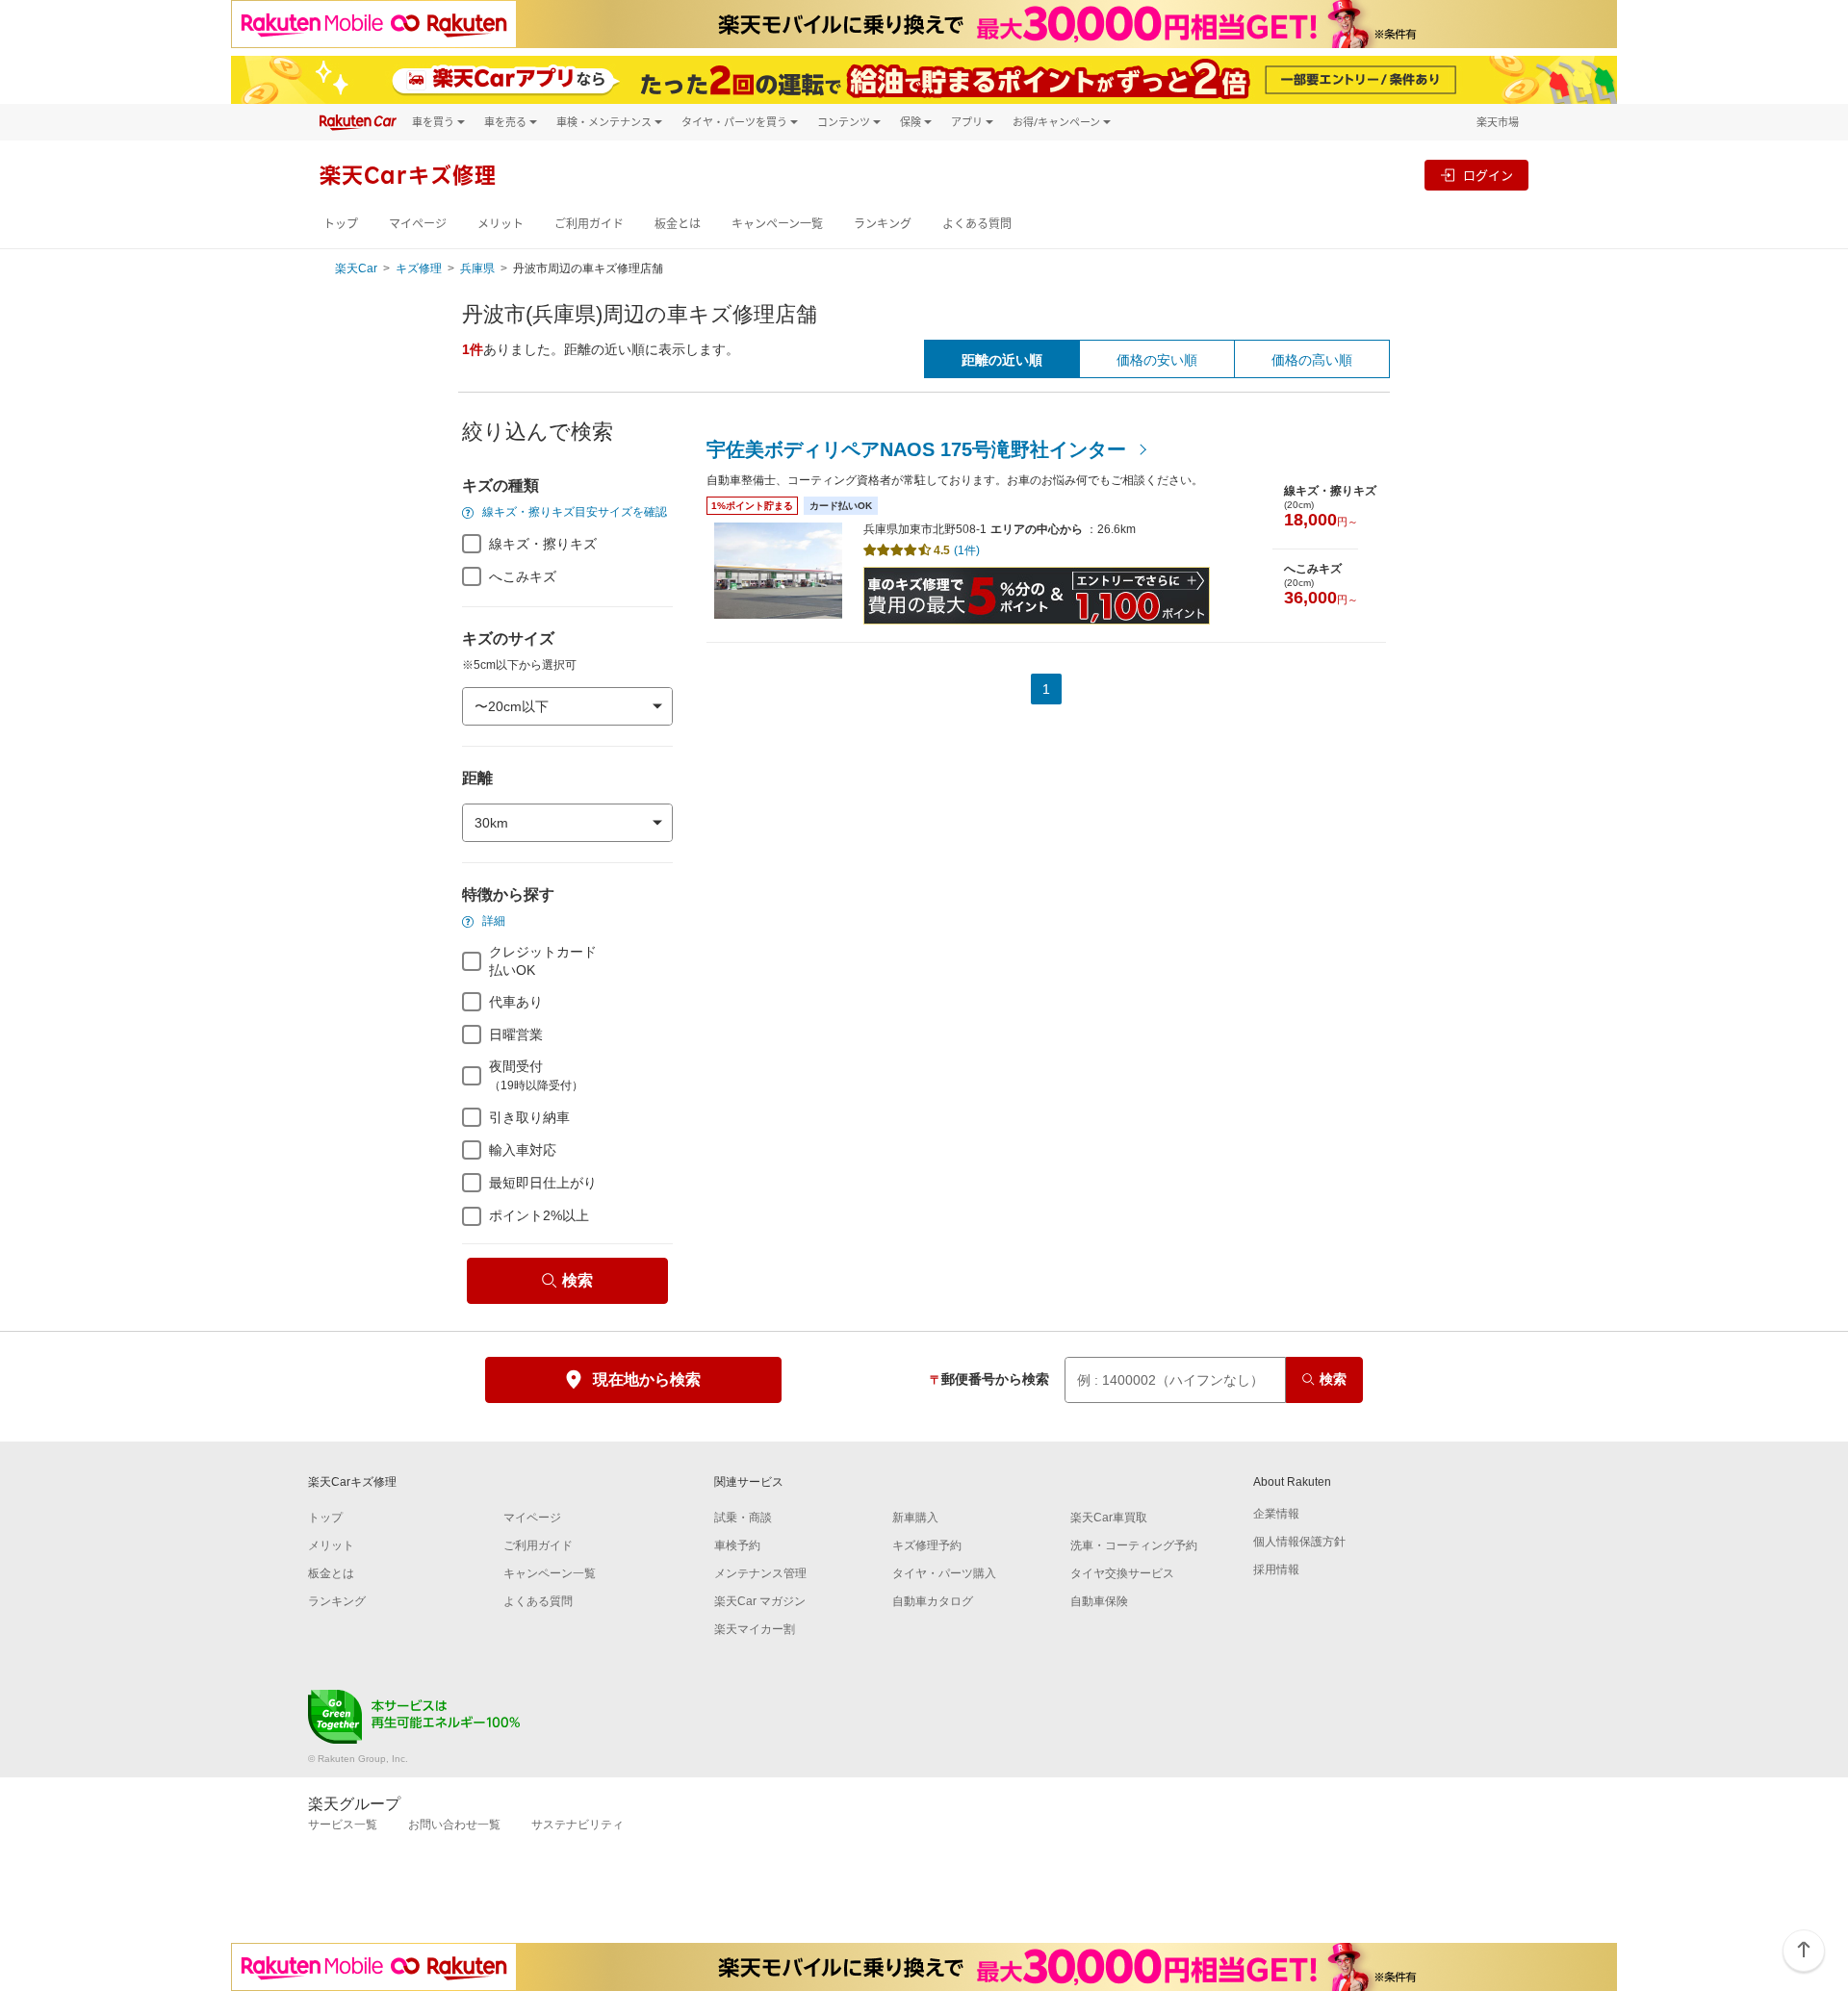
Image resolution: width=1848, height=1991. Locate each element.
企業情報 (1276, 1514)
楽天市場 (1498, 122)
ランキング (883, 224)
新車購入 (915, 1518)
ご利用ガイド (589, 224)
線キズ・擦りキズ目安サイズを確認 (573, 512)
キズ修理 (419, 268)
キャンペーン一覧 (777, 224)
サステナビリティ (577, 1825)
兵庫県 (477, 268)
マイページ (418, 224)
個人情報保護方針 (1299, 1542)
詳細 (492, 921)
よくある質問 (977, 224)
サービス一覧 (343, 1825)
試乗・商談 (743, 1518)
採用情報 (1276, 1570)
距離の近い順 (1002, 360)
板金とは (678, 224)
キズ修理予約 (927, 1545)
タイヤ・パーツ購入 (944, 1573)
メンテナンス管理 (760, 1573)
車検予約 (737, 1545)
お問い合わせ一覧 (454, 1825)
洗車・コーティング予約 (1134, 1545)
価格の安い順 (1157, 360)
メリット (500, 224)
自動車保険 (1099, 1601)
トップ (341, 224)
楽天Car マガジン (760, 1601)
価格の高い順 (1312, 360)
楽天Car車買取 (1109, 1518)
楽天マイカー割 (755, 1629)
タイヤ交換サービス (1122, 1573)
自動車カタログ (933, 1601)
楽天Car (356, 268)
